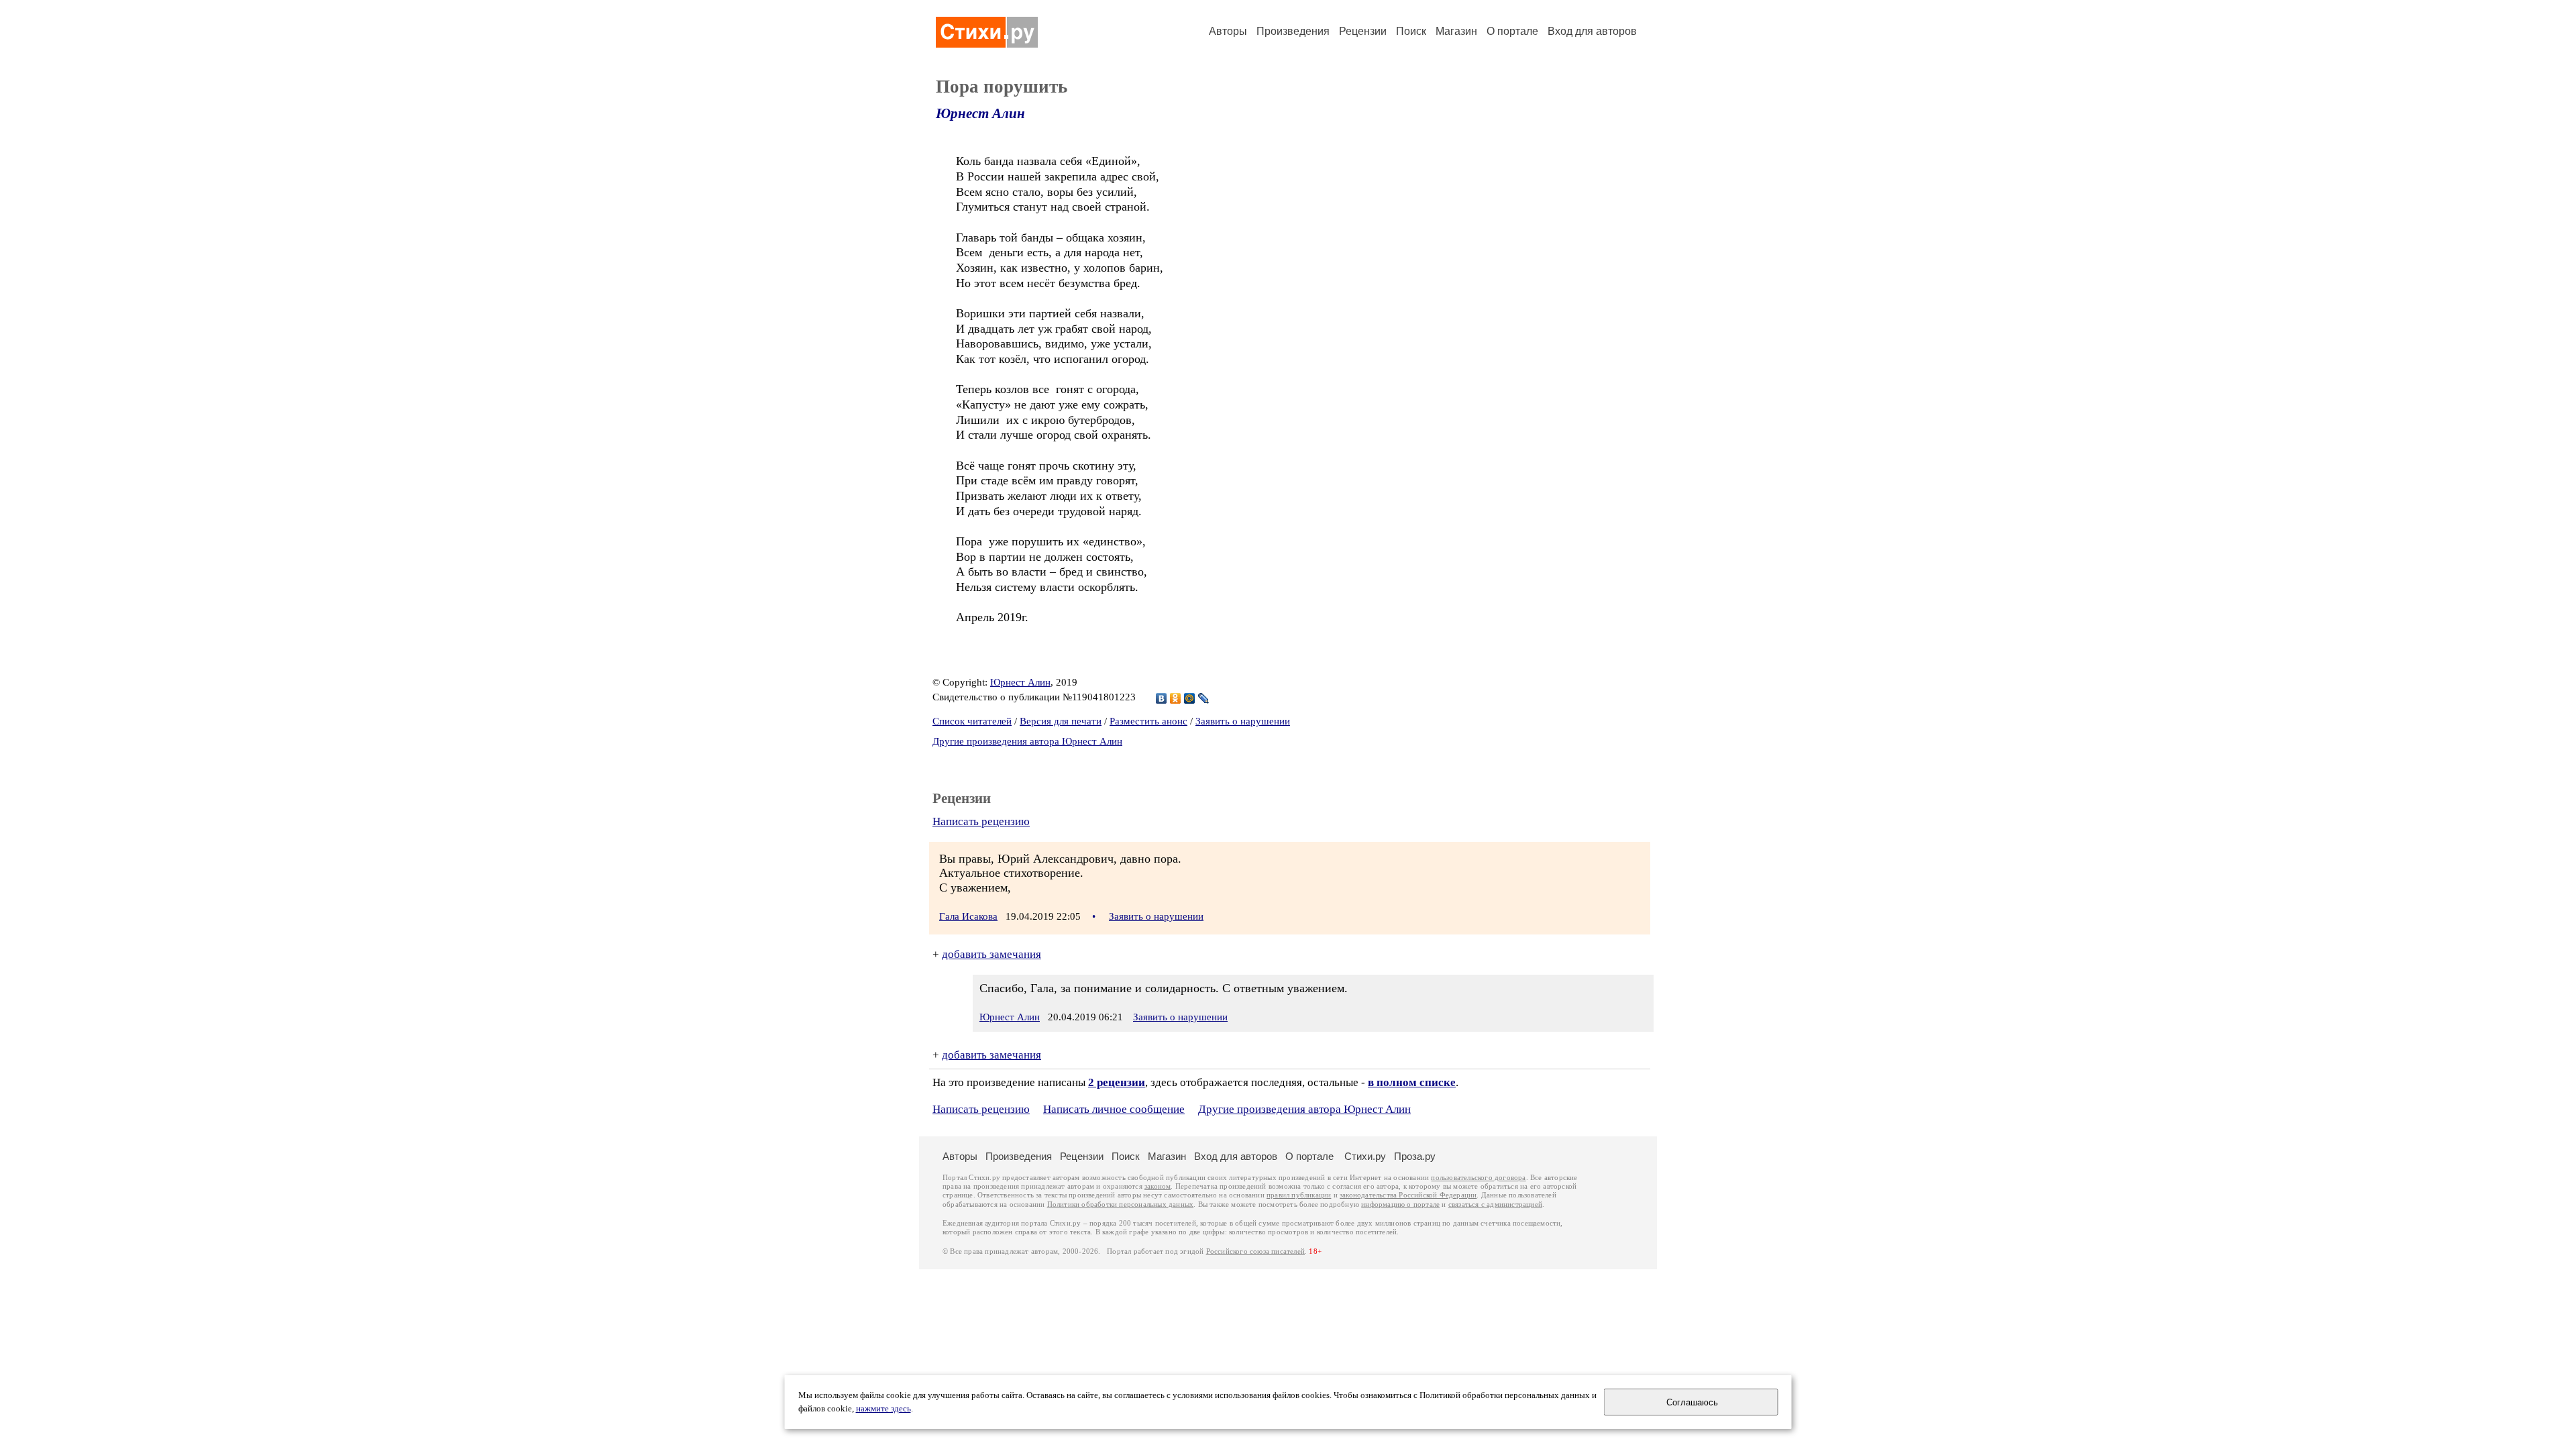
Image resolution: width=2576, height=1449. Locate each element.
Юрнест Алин (980, 113)
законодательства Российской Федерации (1408, 1195)
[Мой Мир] (1190, 698)
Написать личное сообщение (1114, 1109)
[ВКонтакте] (1162, 698)
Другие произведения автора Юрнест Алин (1027, 741)
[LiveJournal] (1204, 698)
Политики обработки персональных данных (1121, 1204)
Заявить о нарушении (1243, 721)
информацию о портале (1400, 1204)
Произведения (1293, 31)
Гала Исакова (968, 916)
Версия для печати (1061, 721)
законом (1158, 1186)
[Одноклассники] (1176, 698)
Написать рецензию (981, 821)
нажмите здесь (883, 1409)
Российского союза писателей (1255, 1251)
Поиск (1411, 31)
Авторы (1228, 31)
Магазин (1456, 31)
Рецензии (1363, 31)
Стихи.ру (1365, 1156)
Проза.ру (1415, 1156)
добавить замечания (991, 954)
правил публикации (1299, 1195)
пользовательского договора (1478, 1178)
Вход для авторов (1592, 31)
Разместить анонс (1148, 721)
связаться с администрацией (1495, 1204)
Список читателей (972, 721)
